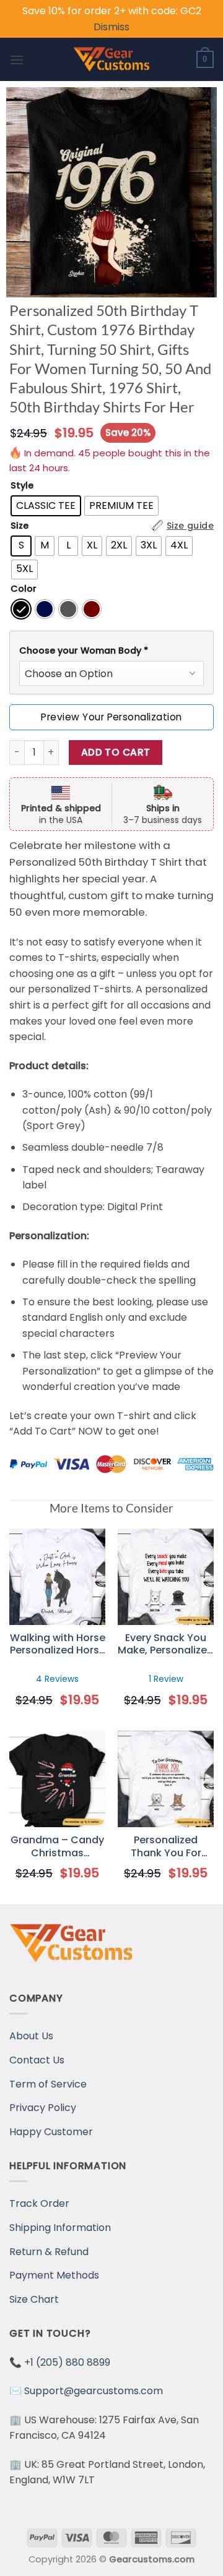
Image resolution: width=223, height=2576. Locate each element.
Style (22, 486)
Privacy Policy (43, 2108)
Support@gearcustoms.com (94, 2391)
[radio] (46, 506)
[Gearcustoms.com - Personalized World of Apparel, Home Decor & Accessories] (112, 59)
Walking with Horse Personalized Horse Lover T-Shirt (58, 1645)
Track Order (39, 2203)
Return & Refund (49, 2252)
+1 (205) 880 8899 (67, 2362)
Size (20, 526)
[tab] (111, 651)
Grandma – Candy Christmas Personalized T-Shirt (57, 1847)
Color (24, 589)
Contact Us (37, 2060)
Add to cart (116, 752)
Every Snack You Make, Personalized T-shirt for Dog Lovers (166, 1645)
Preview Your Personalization (111, 717)
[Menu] (17, 60)
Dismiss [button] (111, 27)
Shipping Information (60, 2228)
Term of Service (48, 2084)
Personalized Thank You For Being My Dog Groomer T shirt (166, 1847)
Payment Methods (54, 2275)
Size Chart (34, 2299)
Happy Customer (51, 2132)
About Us (31, 2036)
